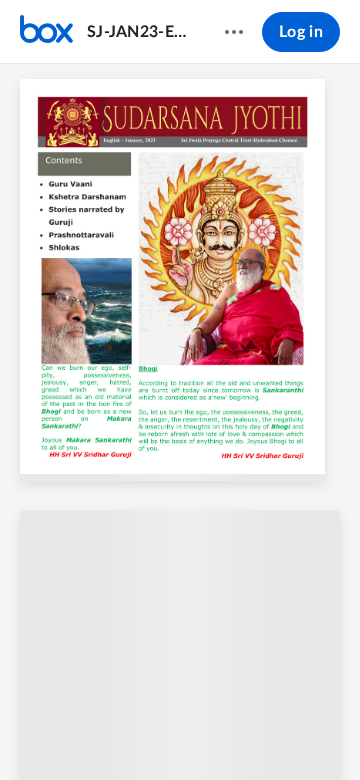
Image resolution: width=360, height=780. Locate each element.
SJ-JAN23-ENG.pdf (136, 32)
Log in (301, 32)
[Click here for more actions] (234, 32)
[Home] (46, 32)
